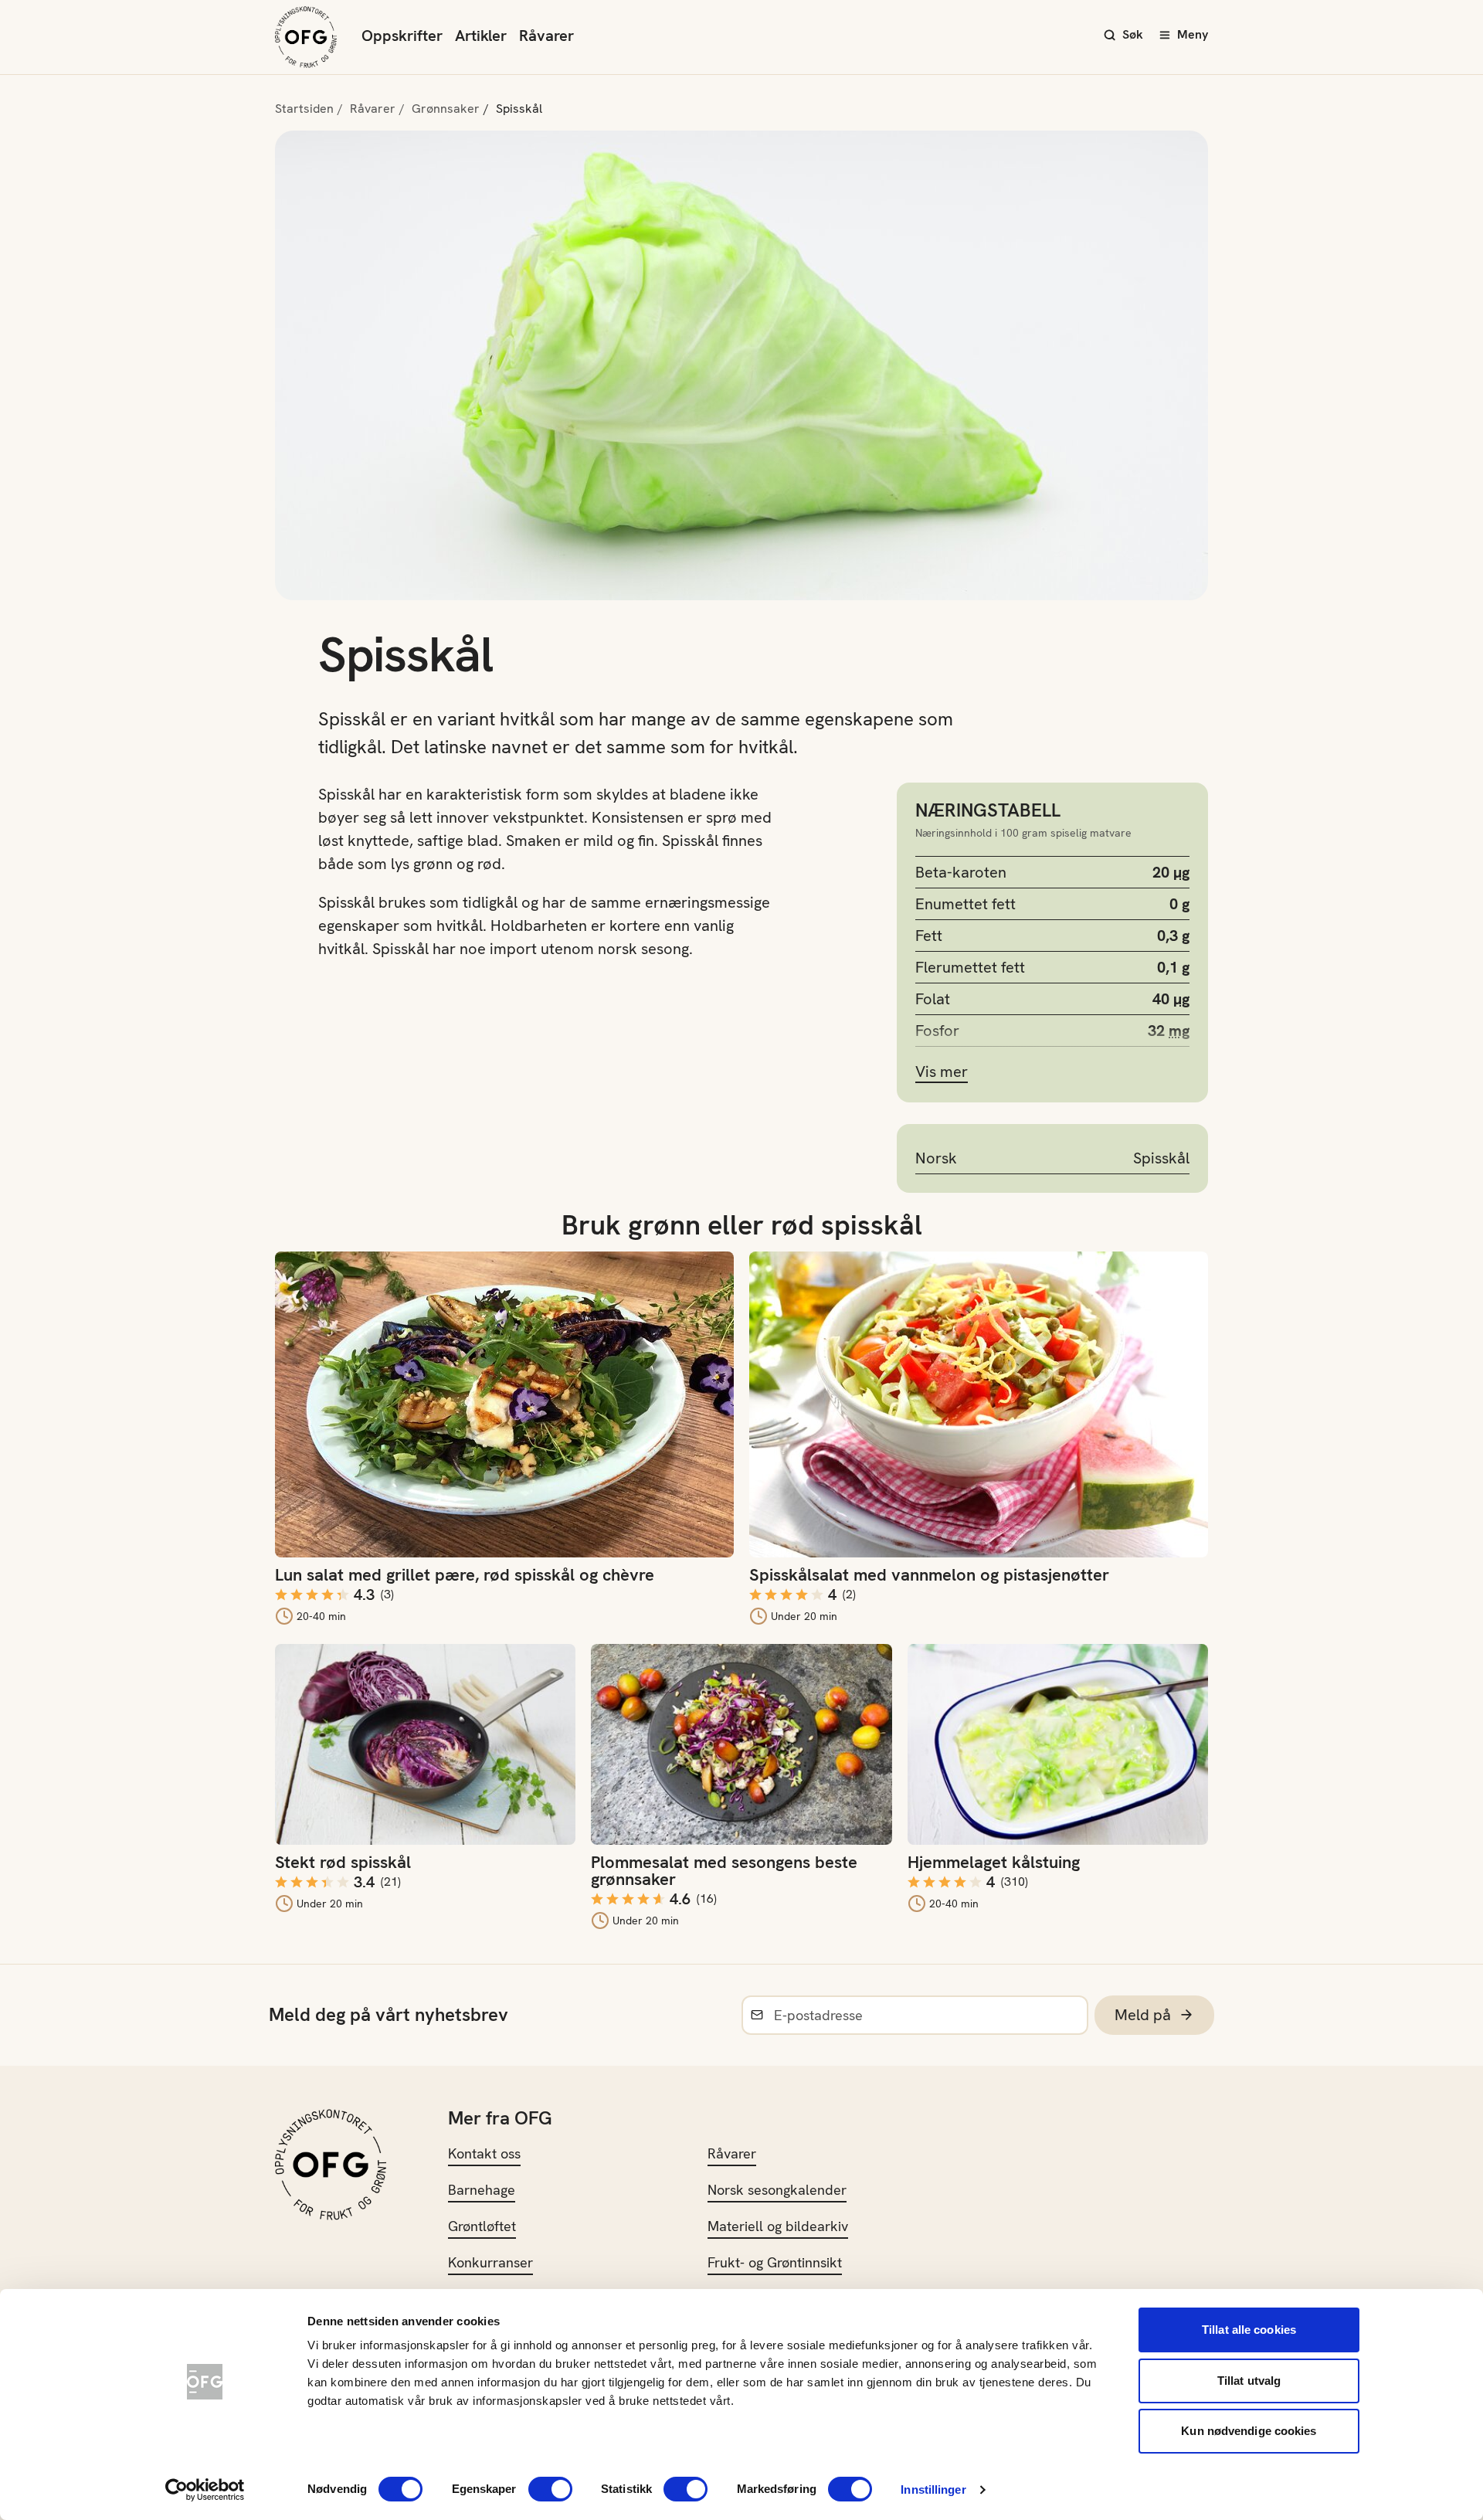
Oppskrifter (402, 36)
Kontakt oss (484, 2153)
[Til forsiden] (306, 37)
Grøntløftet (482, 2226)
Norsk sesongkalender (777, 2190)
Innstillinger (933, 2489)
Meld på (1143, 2015)
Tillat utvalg (1249, 2381)
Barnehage (482, 2190)
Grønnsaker (446, 109)
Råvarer (546, 36)
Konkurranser (490, 2262)
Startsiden (304, 109)
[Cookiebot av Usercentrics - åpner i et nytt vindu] (205, 2490)
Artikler (481, 36)
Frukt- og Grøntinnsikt (775, 2262)
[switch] (550, 2489)
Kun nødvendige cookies (1249, 2431)
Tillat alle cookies (1249, 2330)
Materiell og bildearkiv (778, 2226)
